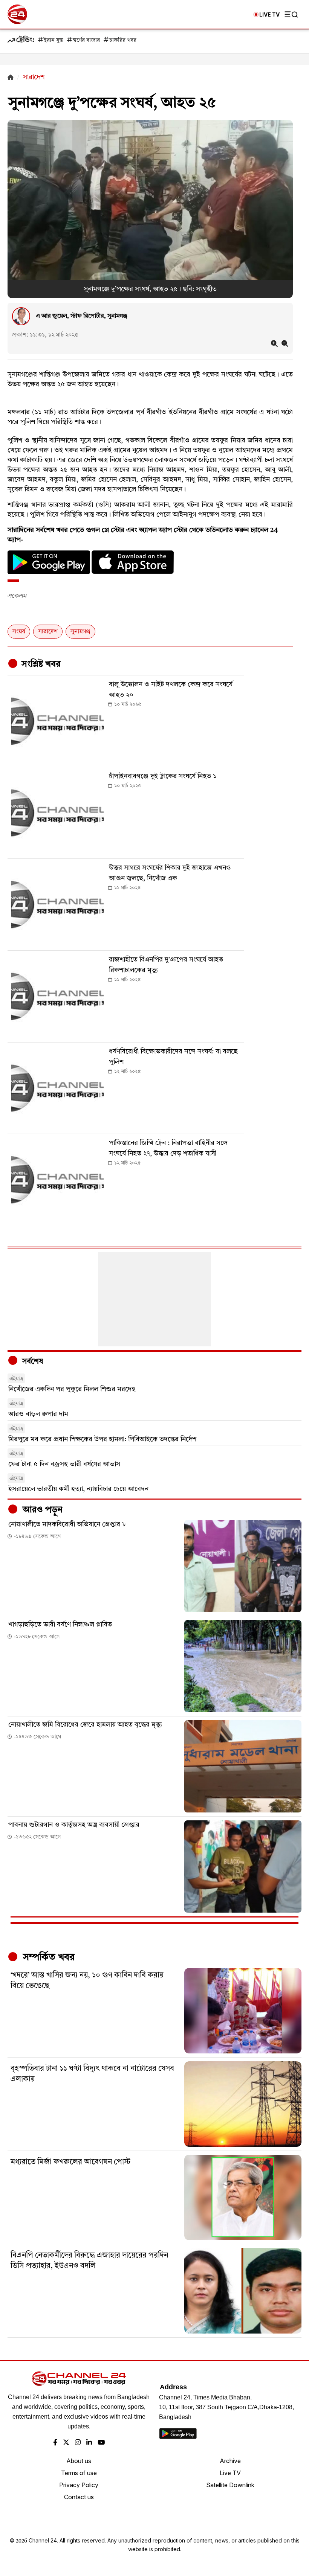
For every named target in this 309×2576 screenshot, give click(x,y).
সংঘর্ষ (19, 632)
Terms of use (79, 2473)
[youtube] (101, 2443)
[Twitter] (66, 2443)
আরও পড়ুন (41, 1510)
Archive (230, 2461)
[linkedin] (89, 2443)
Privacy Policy (79, 2485)
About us (79, 2461)
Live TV (230, 2473)
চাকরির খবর (123, 40)
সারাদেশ (48, 632)
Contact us (79, 2497)
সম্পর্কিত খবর (47, 1957)
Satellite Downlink (230, 2485)
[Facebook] (55, 2443)
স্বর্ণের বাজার (86, 40)
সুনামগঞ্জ (80, 632)
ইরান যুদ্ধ (54, 40)
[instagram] (78, 2443)
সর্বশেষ (32, 1362)
